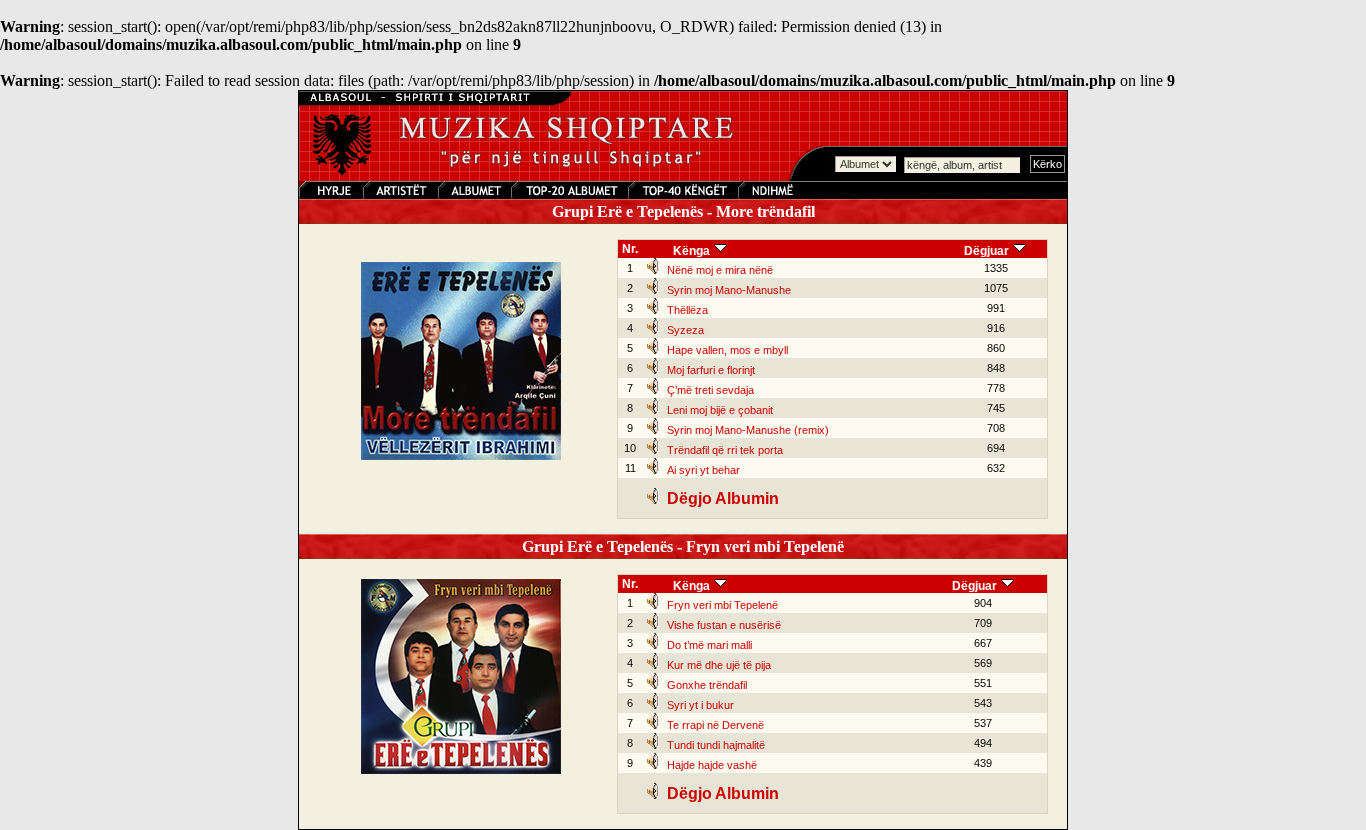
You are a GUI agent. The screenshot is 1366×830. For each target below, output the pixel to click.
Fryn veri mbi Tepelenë (722, 605)
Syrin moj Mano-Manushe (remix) (748, 430)
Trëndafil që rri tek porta (725, 450)
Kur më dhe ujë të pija (719, 665)
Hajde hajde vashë (712, 765)
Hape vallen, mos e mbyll (727, 350)
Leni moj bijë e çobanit (720, 410)
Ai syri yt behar (703, 470)
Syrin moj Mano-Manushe (729, 290)
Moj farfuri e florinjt (711, 370)
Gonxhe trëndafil (707, 685)
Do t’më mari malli (709, 645)
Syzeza (685, 330)
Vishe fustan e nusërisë (724, 625)
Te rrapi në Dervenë (715, 725)
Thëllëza (687, 310)
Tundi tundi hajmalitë (716, 745)
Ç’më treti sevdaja (710, 390)
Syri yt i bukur (700, 705)
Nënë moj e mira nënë (720, 270)
